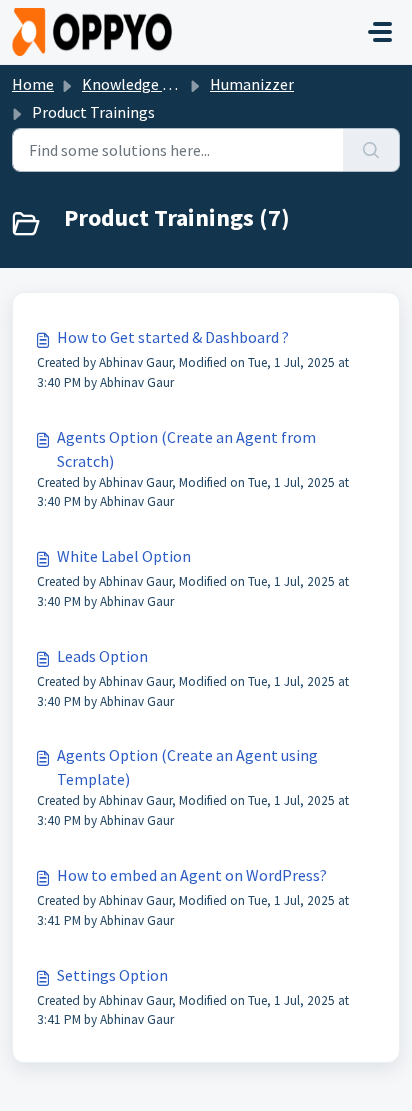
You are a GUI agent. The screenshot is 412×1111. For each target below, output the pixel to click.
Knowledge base (138, 84)
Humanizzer (252, 84)
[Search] (371, 150)
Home (33, 84)
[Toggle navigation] (380, 32)
